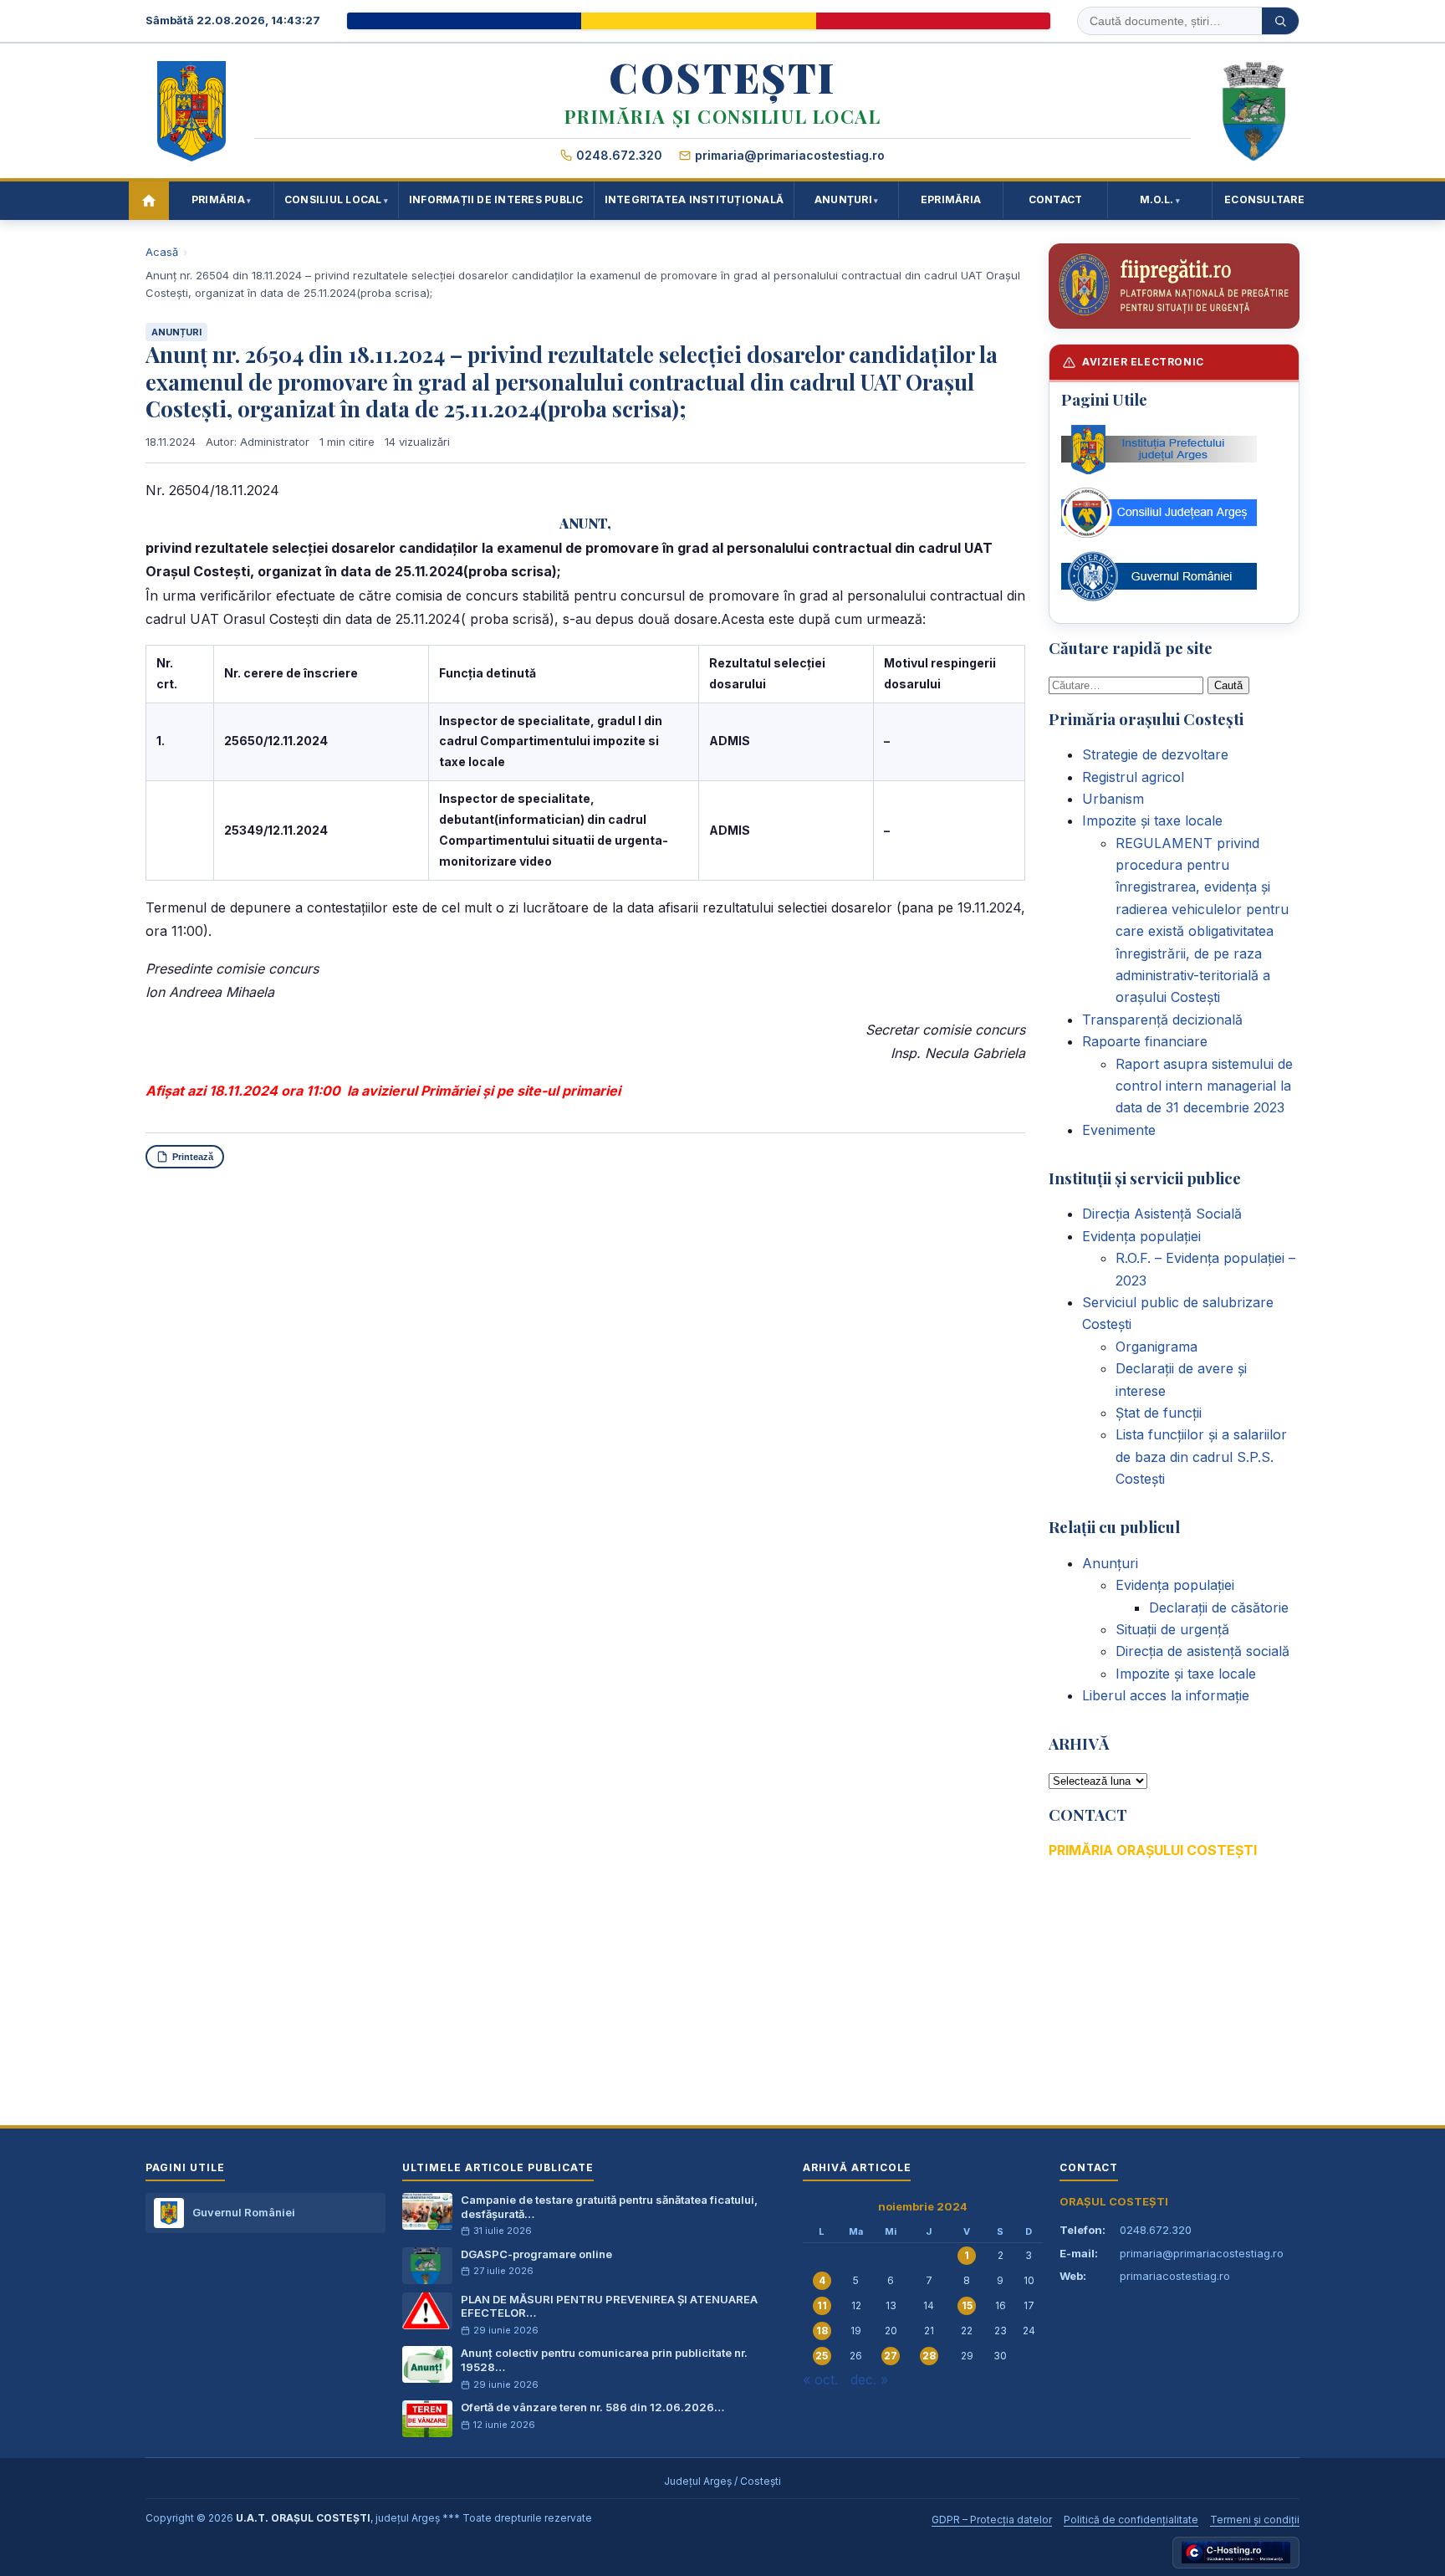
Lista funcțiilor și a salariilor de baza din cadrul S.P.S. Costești (1201, 1457)
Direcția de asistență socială (1202, 1651)
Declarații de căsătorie (1219, 1607)
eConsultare (1264, 199)
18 (822, 2331)
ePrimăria (951, 199)
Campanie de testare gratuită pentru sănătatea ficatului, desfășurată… (609, 2207)
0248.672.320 (619, 155)
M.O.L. (1157, 199)
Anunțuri (843, 199)
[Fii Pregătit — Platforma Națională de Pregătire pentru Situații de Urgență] (1174, 286)
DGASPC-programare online (536, 2254)
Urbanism (1113, 799)
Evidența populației (1141, 1236)
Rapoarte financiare (1145, 1041)
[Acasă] (149, 201)
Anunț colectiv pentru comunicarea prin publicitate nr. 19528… (604, 2360)
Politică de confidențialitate (1131, 2520)
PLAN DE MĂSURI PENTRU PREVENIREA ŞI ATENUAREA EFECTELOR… (609, 2306)
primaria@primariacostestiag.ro (790, 155)
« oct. (820, 2379)
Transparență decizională (1162, 1020)
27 (891, 2356)
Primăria (218, 199)
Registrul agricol (1133, 777)
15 (967, 2305)
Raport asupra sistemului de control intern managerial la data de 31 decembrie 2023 (1204, 1086)
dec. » (869, 2379)
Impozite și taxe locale (1152, 820)
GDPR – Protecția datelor (992, 2520)
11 (822, 2305)
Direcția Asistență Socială (1162, 1214)
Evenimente (1119, 1130)
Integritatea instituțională (694, 199)
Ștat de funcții (1159, 1413)
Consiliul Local (333, 199)
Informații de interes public (496, 199)
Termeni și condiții (1255, 2520)
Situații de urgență (1172, 1629)
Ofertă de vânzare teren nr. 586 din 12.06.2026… (592, 2407)
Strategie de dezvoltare (1155, 754)
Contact (1056, 199)
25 (822, 2356)
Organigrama (1157, 1347)
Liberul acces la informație (1166, 1695)
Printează (193, 1157)
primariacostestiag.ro (1175, 2276)
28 (929, 2356)
